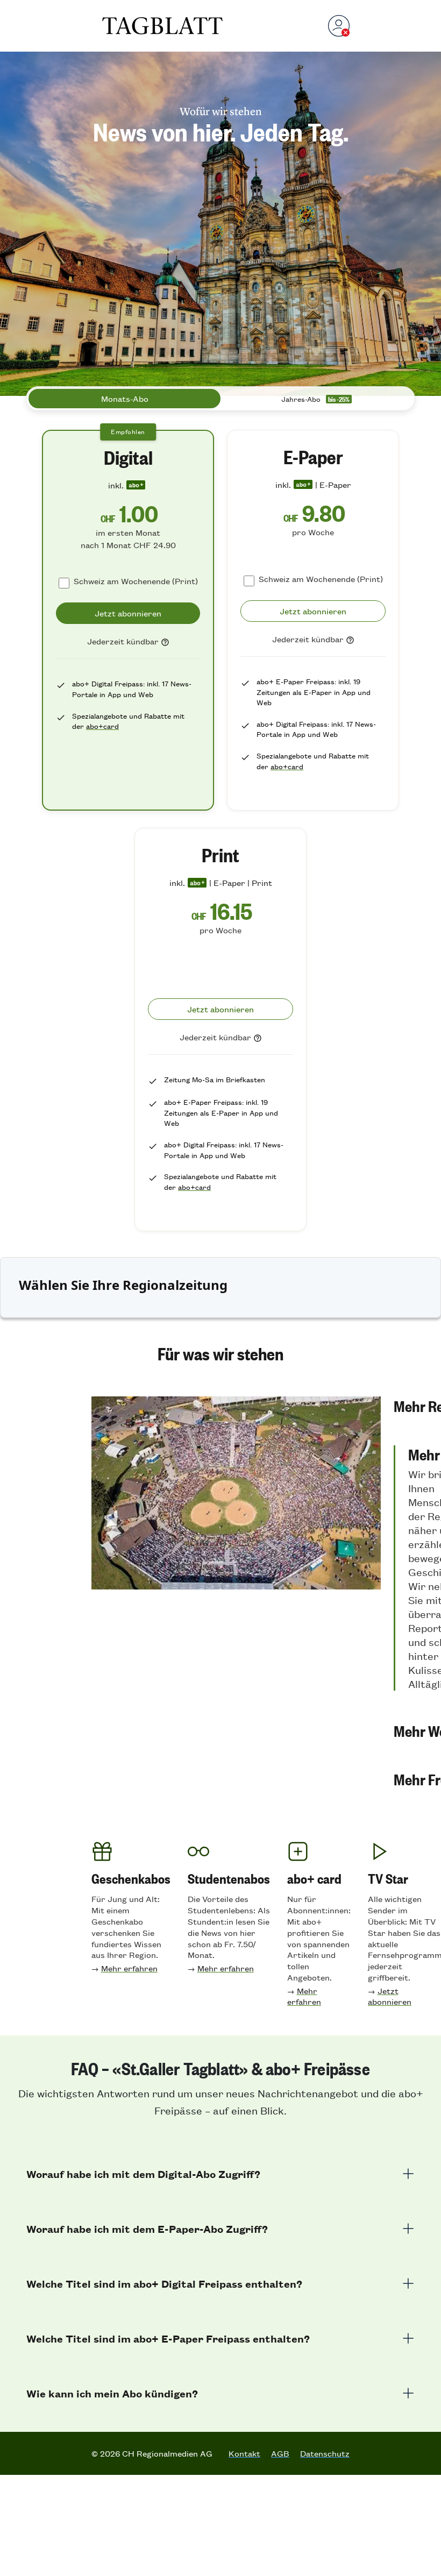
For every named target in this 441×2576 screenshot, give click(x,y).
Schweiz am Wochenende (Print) (136, 581)
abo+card (102, 726)
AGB (280, 2453)
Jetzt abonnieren (390, 1996)
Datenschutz (325, 2453)
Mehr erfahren (129, 1968)
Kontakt (244, 2453)
